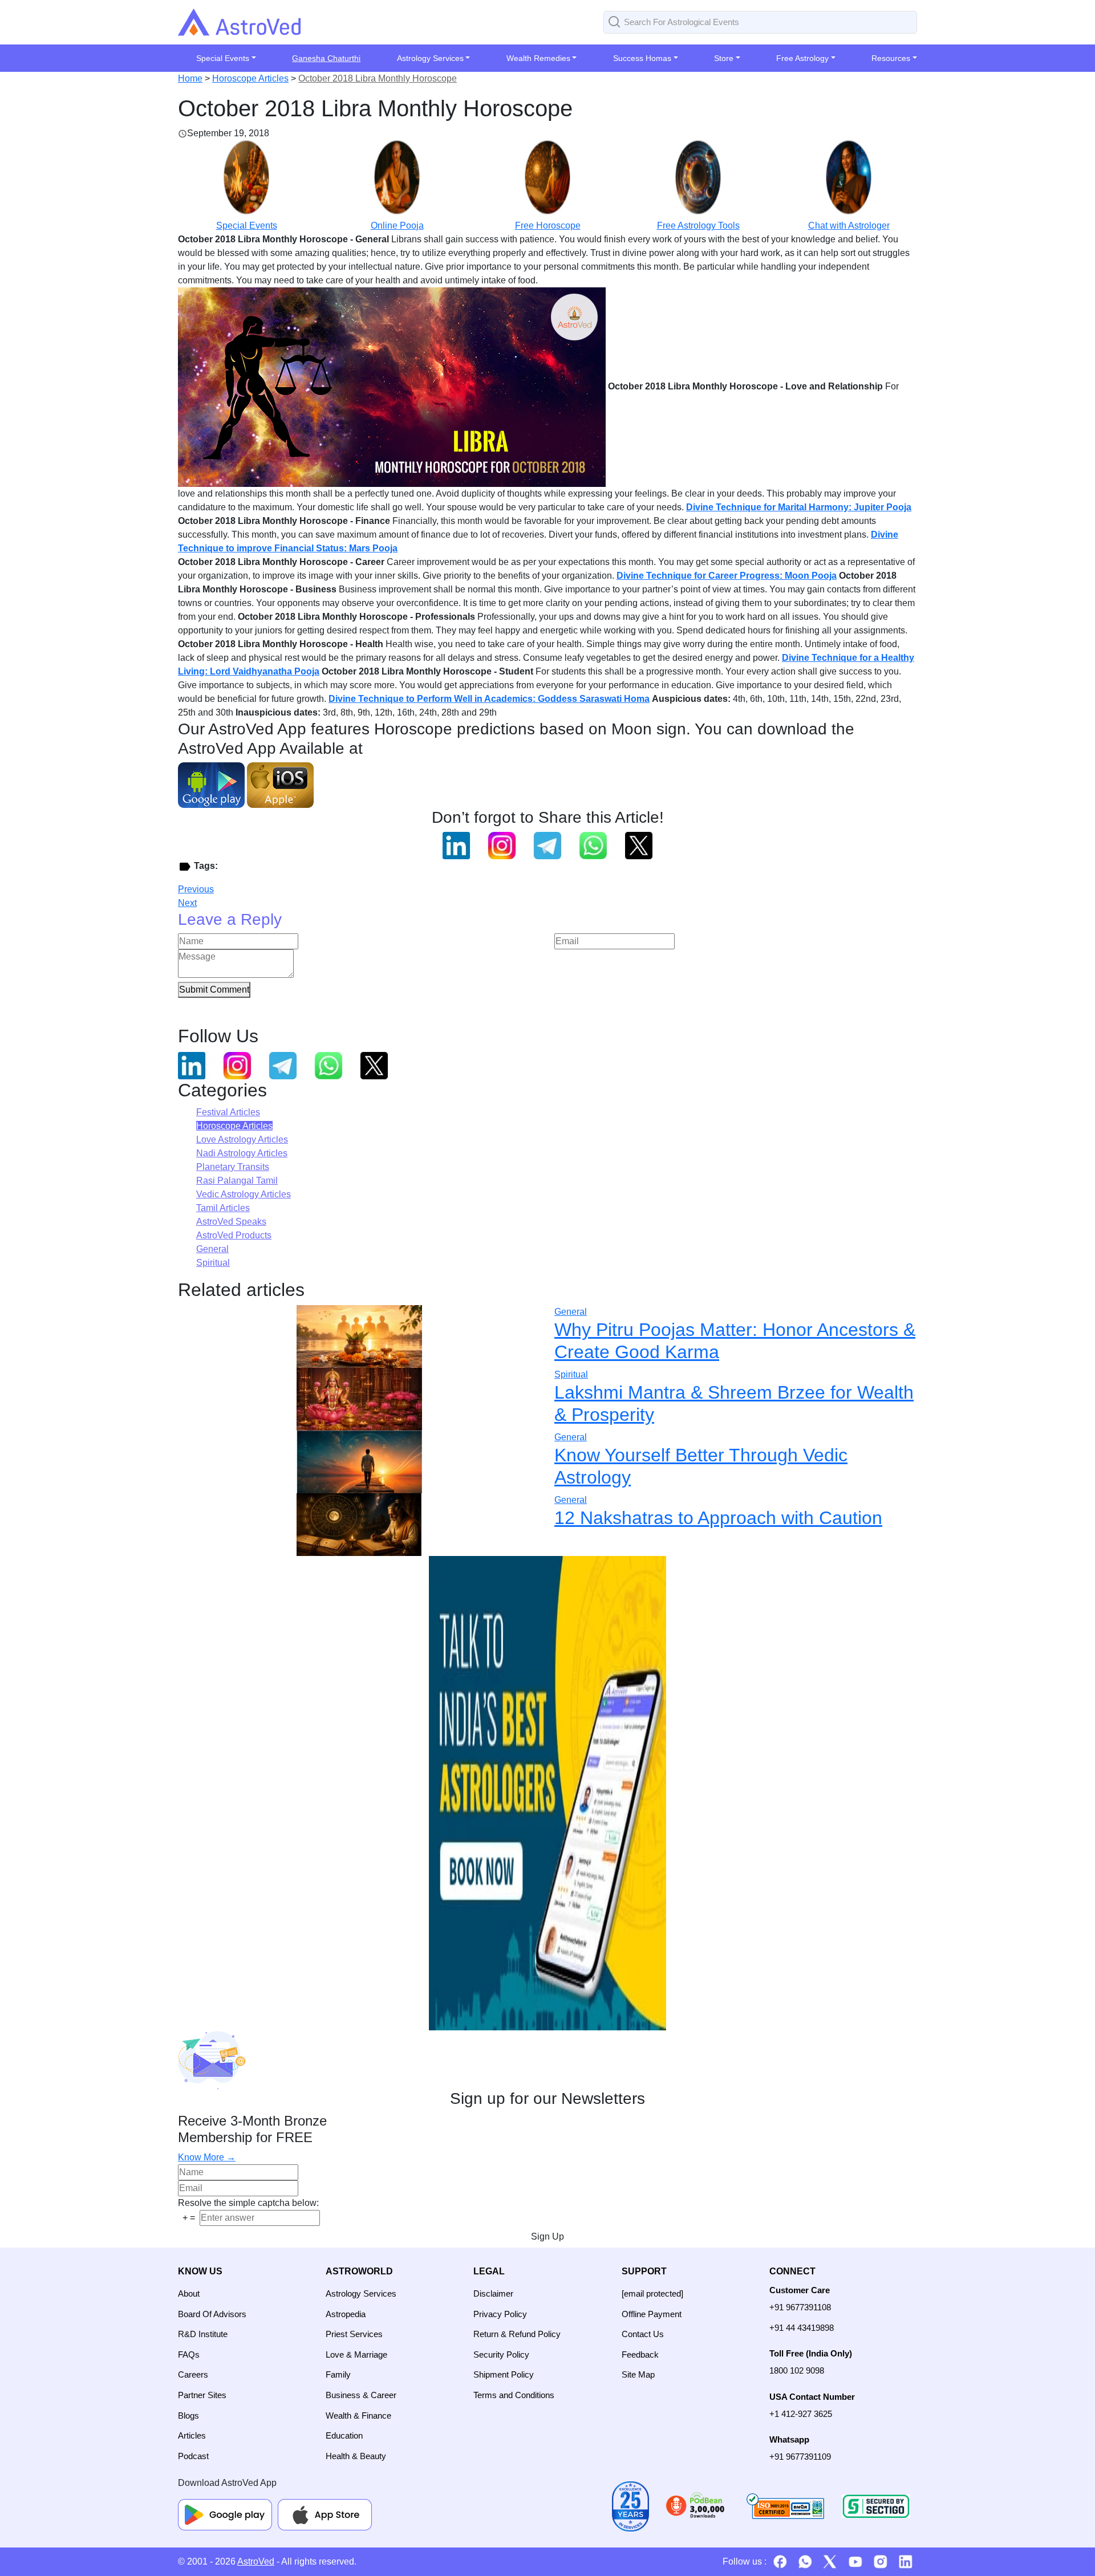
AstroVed (256, 2561)
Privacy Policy (500, 2314)
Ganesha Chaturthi (326, 58)
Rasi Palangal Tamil (237, 1181)
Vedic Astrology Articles (244, 1194)
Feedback (640, 2354)
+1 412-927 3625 (801, 2414)
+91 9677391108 (800, 2307)
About (189, 2293)
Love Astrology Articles (242, 1139)
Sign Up (547, 2236)
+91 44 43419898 (802, 2328)
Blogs (188, 2415)
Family (338, 2374)
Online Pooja (397, 225)
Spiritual (213, 1263)
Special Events (247, 225)
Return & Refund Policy (517, 2334)
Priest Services (354, 2334)
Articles (192, 2435)
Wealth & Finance (358, 2415)
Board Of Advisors (212, 2314)
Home (190, 78)
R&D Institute (203, 2334)
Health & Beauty (356, 2456)
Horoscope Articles (250, 78)
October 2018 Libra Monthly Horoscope (378, 78)
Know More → (207, 2157)
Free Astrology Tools (698, 225)
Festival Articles (228, 1112)
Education (344, 2435)
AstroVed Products (234, 1235)
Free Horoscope (548, 225)
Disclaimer (493, 2293)
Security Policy (501, 2354)
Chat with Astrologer (849, 225)
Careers (193, 2374)
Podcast (193, 2456)
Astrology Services (361, 2293)
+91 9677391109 (800, 2457)
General (212, 1249)
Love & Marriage (356, 2354)
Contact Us (643, 2334)
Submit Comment (214, 990)
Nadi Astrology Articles (242, 1153)
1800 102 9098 (797, 2370)
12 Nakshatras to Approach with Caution (718, 1518)
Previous (196, 889)
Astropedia (346, 2314)
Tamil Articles (223, 1208)
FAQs (189, 2354)
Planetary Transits (233, 1167)
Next (187, 903)
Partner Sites (202, 2395)
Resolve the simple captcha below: (248, 2203)
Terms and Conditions (514, 2395)
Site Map (638, 2374)
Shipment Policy (504, 2374)
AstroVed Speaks (231, 1222)
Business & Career (361, 2395)
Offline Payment (652, 2314)
